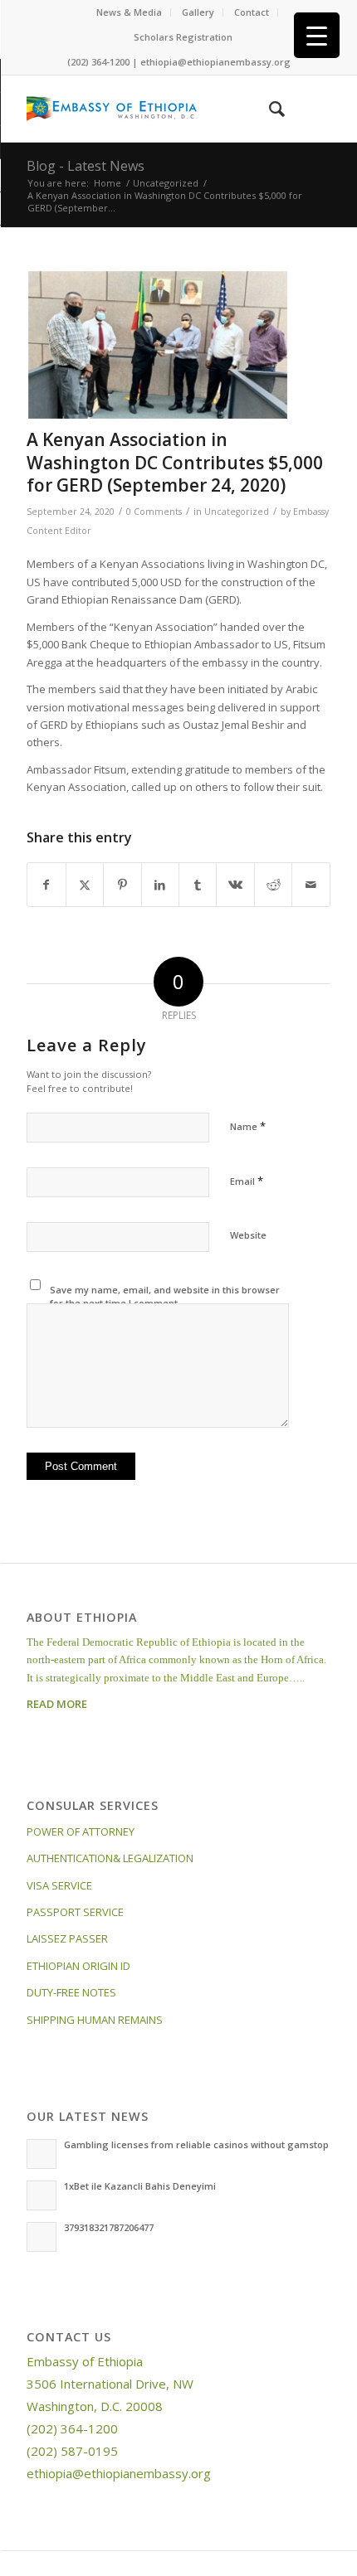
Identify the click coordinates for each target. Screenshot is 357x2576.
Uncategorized (237, 512)
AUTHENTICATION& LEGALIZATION (110, 1858)
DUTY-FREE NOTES (71, 1992)
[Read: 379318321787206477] (42, 2237)
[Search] (269, 109)
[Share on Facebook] (46, 885)
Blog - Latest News (86, 166)
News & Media (129, 12)
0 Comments (154, 512)
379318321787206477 (109, 2227)
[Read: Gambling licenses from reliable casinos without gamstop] (42, 2154)
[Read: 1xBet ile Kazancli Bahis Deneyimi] (42, 2195)
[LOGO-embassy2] (148, 109)
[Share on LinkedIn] (160, 885)
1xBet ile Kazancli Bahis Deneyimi (140, 2186)
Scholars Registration (183, 37)
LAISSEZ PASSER (67, 1938)
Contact (252, 12)
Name (248, 1126)
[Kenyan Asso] (158, 345)
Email (247, 1181)
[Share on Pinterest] (122, 885)
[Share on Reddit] (273, 885)
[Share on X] (85, 885)
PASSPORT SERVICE (75, 1912)
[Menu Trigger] (317, 35)
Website (248, 1235)
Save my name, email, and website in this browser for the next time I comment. (165, 1297)
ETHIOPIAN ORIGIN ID (78, 1966)
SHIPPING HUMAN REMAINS (95, 2020)
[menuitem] (130, 12)
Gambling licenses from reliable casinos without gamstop (196, 2144)
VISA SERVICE (59, 1885)
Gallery (198, 12)
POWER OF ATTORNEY (81, 1831)
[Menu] (308, 109)
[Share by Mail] (311, 885)
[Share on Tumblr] (198, 885)
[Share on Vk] (235, 885)
